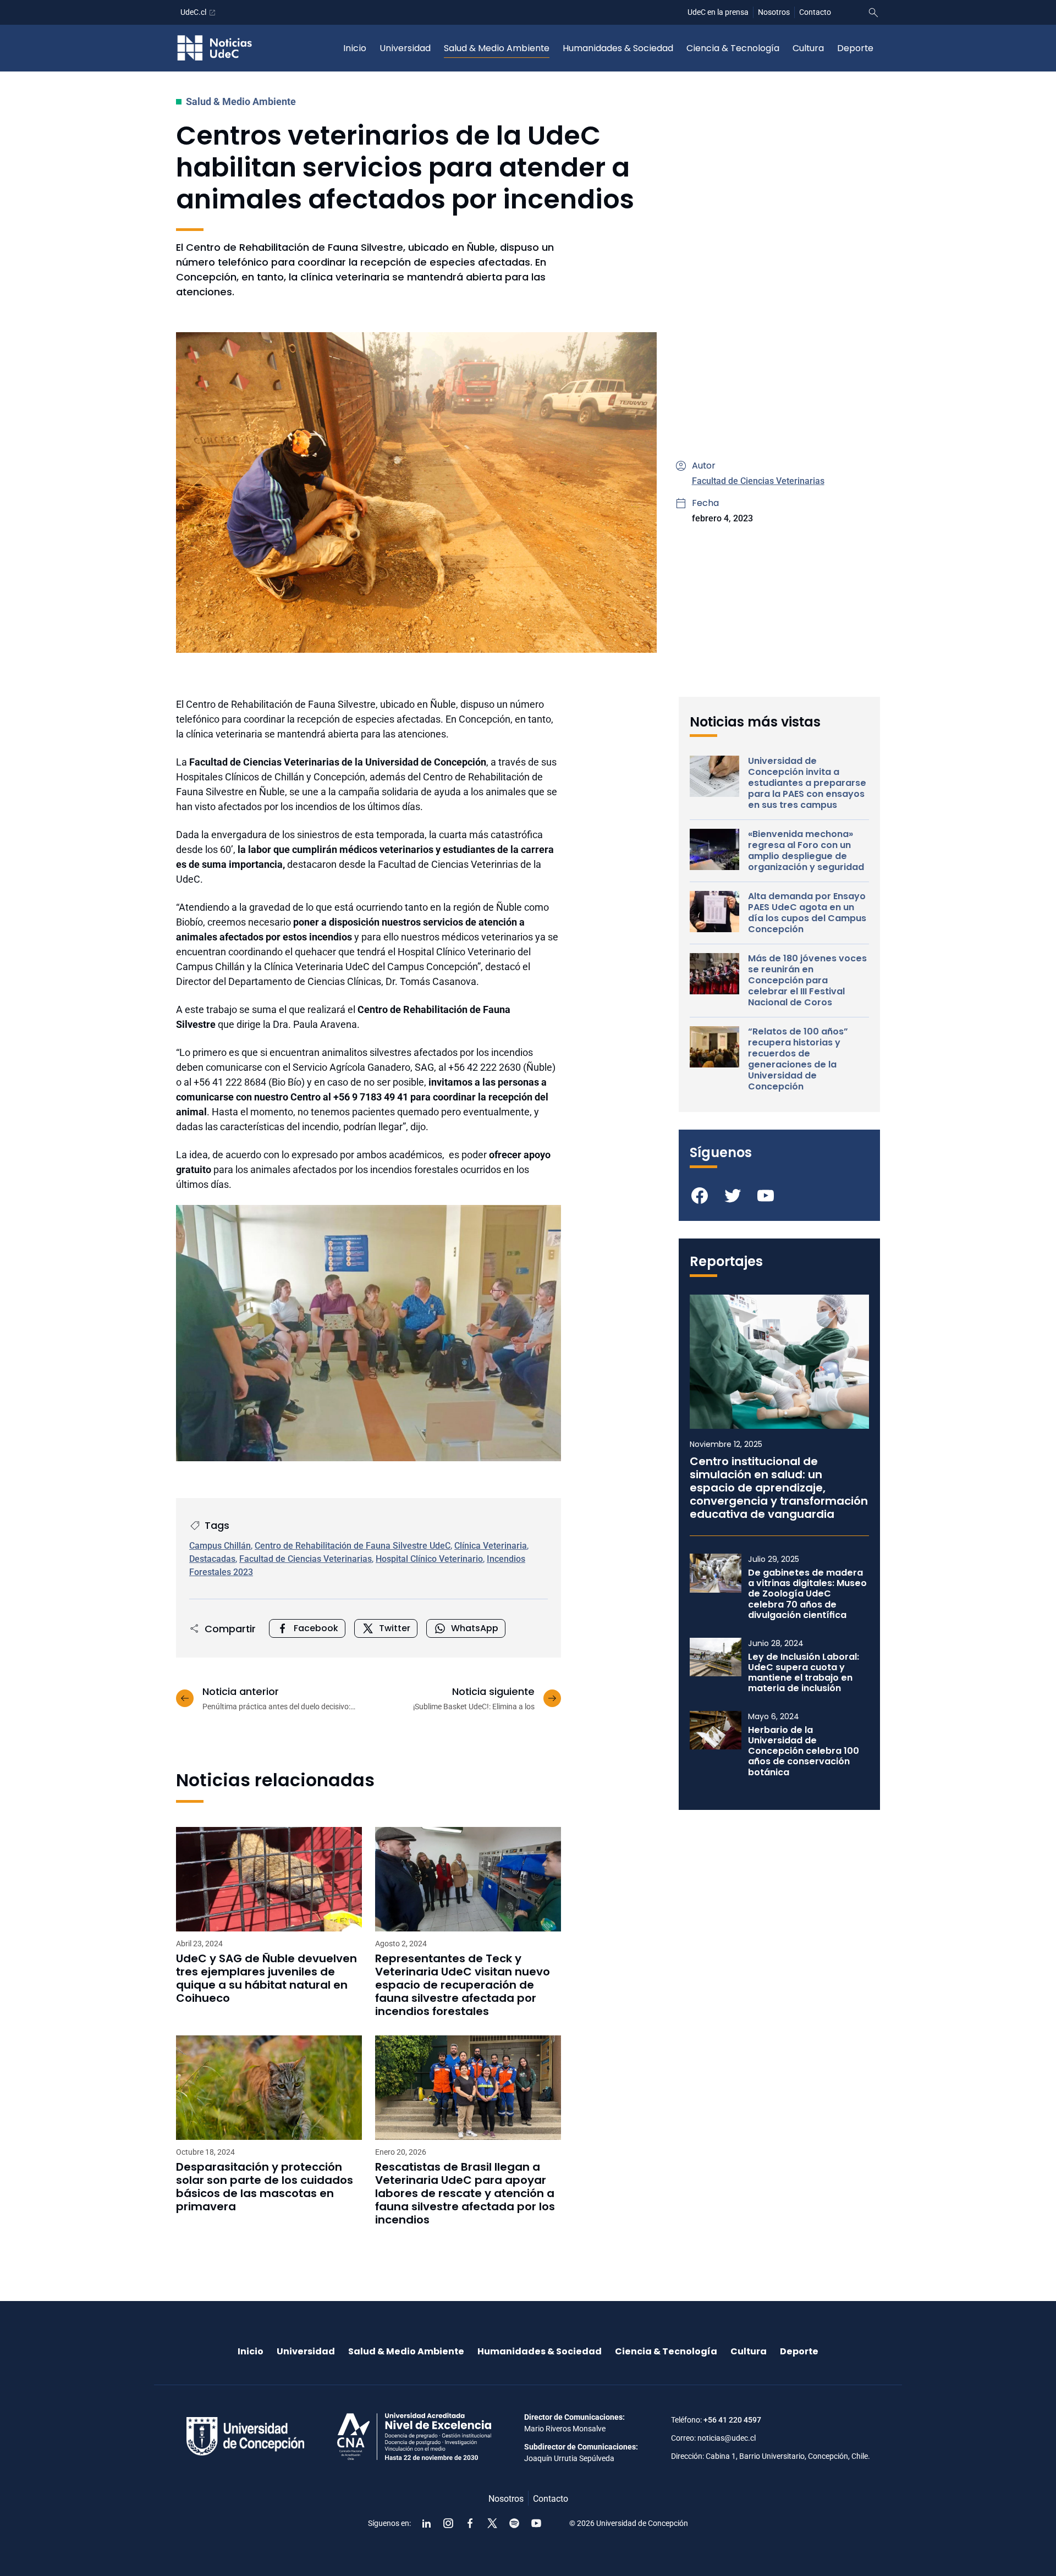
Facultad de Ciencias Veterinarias (758, 481)
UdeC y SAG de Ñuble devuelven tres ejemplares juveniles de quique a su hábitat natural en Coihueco (266, 1978)
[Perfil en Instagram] (448, 2523)
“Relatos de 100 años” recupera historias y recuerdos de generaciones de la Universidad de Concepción (798, 1059)
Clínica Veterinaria (491, 1546)
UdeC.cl (193, 12)
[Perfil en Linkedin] (426, 2523)
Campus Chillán (220, 1546)
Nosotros (774, 12)
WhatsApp (475, 1628)
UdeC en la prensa (718, 12)
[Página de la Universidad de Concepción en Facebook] (470, 2523)
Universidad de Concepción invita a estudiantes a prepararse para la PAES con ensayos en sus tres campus (807, 783)
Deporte (855, 48)
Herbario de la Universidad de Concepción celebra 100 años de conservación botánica (804, 1751)
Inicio (355, 48)
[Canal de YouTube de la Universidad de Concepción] (536, 2523)
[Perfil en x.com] (492, 2523)
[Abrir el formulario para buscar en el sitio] (873, 13)
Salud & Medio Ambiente (497, 48)
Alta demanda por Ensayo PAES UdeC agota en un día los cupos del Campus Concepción (807, 913)
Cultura (808, 48)
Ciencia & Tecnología (733, 48)
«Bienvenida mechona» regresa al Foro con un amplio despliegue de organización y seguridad (806, 851)
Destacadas (212, 1559)
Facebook (316, 1628)
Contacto (815, 12)
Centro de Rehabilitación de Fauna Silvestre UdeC (353, 1546)
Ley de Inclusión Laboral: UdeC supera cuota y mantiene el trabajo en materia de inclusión (804, 1673)
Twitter (395, 1628)
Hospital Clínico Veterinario (429, 1559)
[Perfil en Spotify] (514, 2523)
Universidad (405, 48)
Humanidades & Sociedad (618, 48)
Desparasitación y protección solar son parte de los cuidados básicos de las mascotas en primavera (265, 2187)
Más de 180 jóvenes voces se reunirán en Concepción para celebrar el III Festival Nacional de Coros (807, 981)
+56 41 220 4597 (732, 2420)
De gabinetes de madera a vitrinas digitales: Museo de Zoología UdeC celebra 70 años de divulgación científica (807, 1594)
